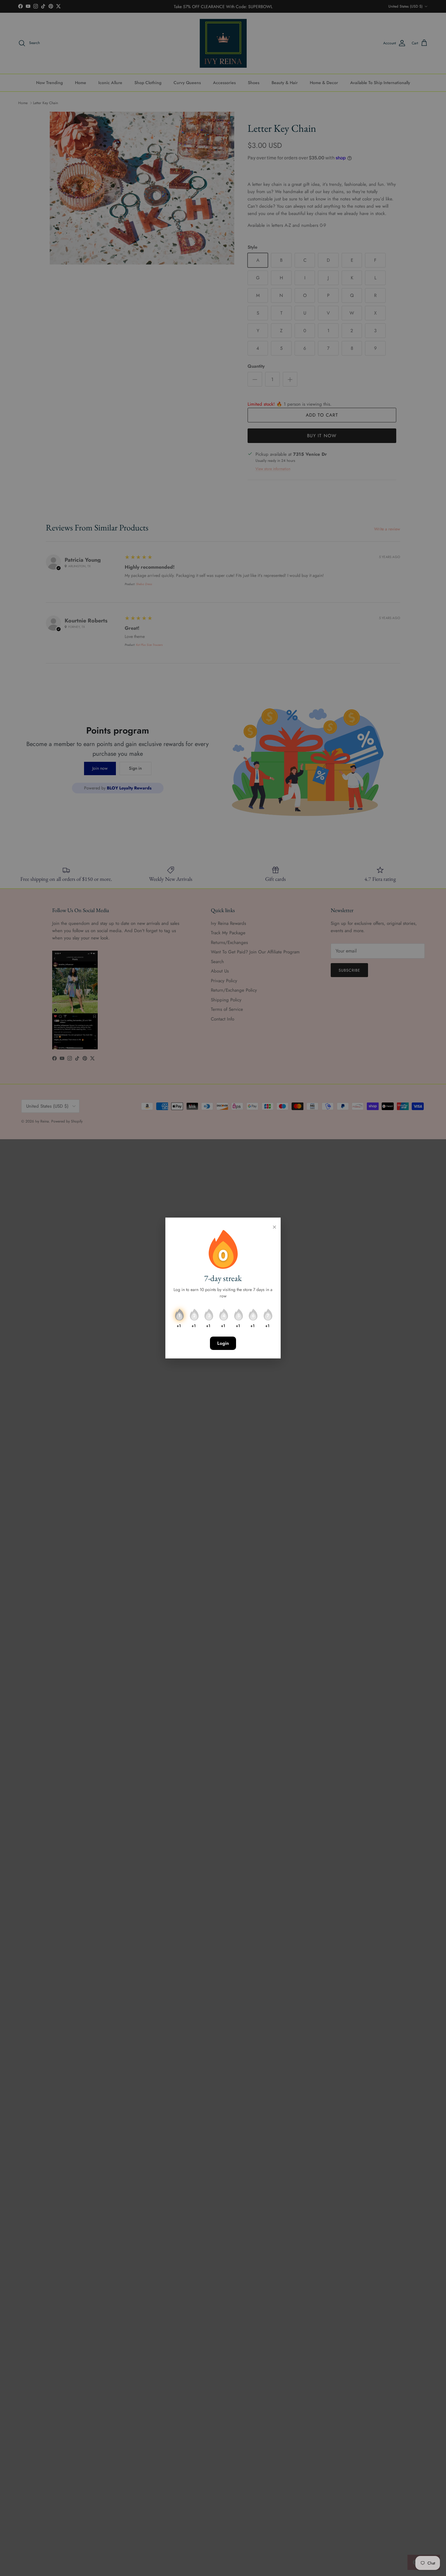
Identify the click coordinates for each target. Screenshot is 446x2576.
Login (223, 1343)
